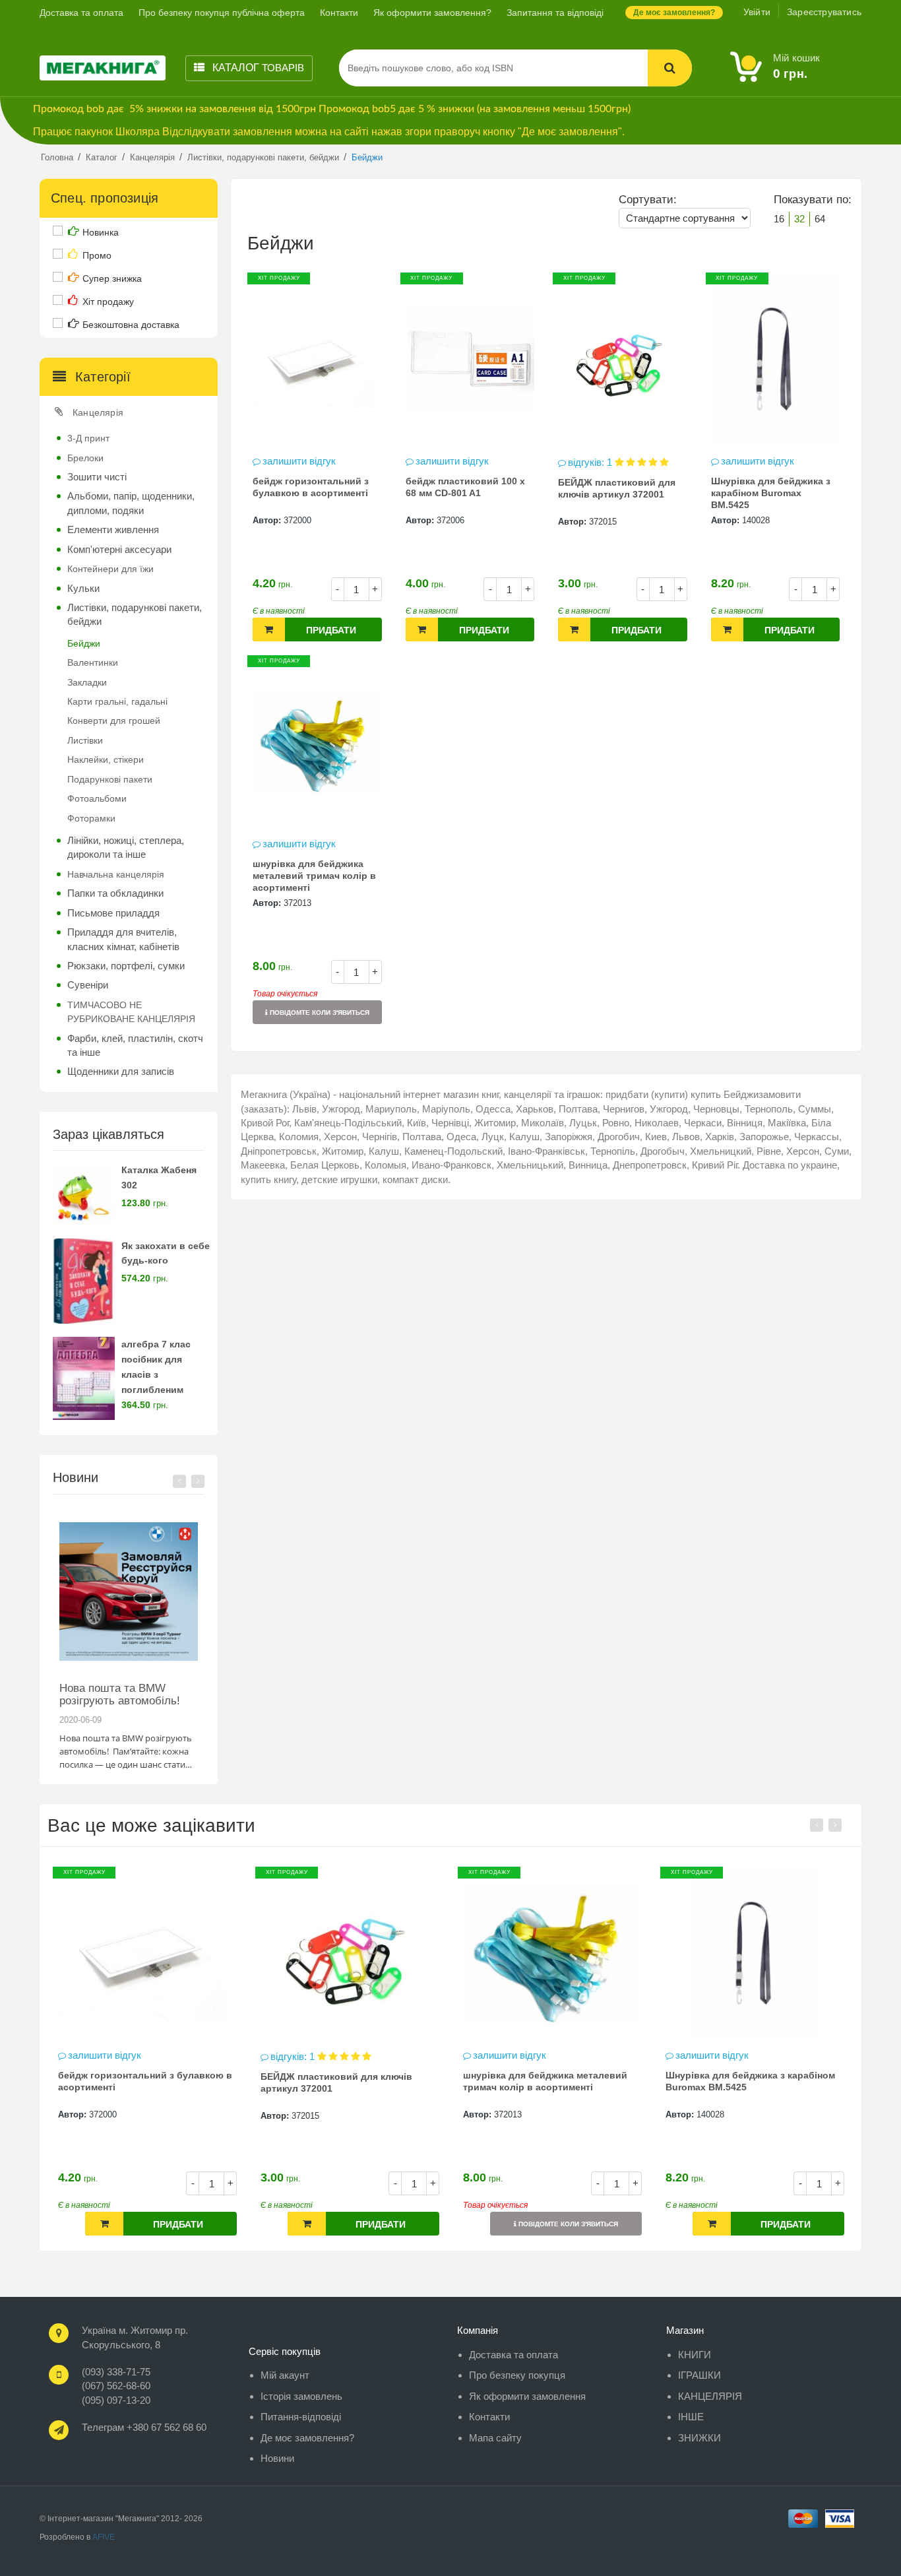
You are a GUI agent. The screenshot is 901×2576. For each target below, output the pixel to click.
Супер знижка (112, 278)
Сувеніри (88, 985)
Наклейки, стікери (106, 759)
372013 (297, 903)
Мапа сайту (495, 2438)
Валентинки (93, 662)
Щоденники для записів (121, 1071)
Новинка (101, 232)
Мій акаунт (285, 2375)
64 (820, 219)
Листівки (85, 740)
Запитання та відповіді (555, 13)
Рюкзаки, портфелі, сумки (126, 966)
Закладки (87, 682)
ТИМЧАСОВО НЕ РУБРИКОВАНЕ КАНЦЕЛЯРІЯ (131, 1012)
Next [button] (198, 1481)
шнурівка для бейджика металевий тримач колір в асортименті (314, 876)
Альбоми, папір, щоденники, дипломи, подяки (131, 503)
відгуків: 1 (591, 462)
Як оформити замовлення (527, 2396)
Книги (695, 2355)
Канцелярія (98, 412)
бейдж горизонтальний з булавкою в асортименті (311, 487)
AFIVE (104, 2537)
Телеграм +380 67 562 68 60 (144, 2427)
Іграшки (699, 2375)
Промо (97, 255)
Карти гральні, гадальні (117, 701)
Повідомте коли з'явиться (319, 1013)
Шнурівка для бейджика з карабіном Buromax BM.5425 (771, 493)
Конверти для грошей (114, 721)
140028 (756, 520)
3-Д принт (88, 438)
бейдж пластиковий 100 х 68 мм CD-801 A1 (465, 487)
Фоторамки (91, 818)
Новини (277, 2458)
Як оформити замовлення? (432, 13)
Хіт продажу (108, 302)
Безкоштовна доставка (131, 325)
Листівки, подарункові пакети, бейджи (135, 614)
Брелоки (85, 458)
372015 (603, 522)
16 (779, 219)
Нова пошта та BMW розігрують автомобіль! (120, 1694)
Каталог (257, 68)
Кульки (83, 588)
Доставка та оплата (81, 13)
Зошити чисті (97, 477)
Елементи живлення (113, 530)
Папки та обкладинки (115, 893)
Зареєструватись (824, 12)
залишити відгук (299, 461)
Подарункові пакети (110, 779)
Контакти (339, 13)
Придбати (331, 630)
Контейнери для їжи (110, 569)
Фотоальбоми (97, 798)
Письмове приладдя (113, 913)
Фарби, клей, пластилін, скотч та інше (135, 1045)
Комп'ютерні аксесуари (119, 549)
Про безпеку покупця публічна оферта (222, 13)
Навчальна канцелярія (116, 874)
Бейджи (84, 643)
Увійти (757, 12)
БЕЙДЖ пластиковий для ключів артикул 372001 (617, 488)
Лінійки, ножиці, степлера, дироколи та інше (126, 847)
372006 (450, 520)
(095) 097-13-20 (116, 2400)
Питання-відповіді (301, 2417)
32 (799, 219)
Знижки (699, 2438)
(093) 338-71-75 (116, 2372)
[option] (129, 1639)
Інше (691, 2417)
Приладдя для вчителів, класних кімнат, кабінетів (123, 939)
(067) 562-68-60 (116, 2386)
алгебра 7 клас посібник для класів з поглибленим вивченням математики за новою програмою (165, 1389)
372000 (297, 520)
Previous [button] (179, 1481)
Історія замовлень (301, 2396)
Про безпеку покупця (517, 2375)
